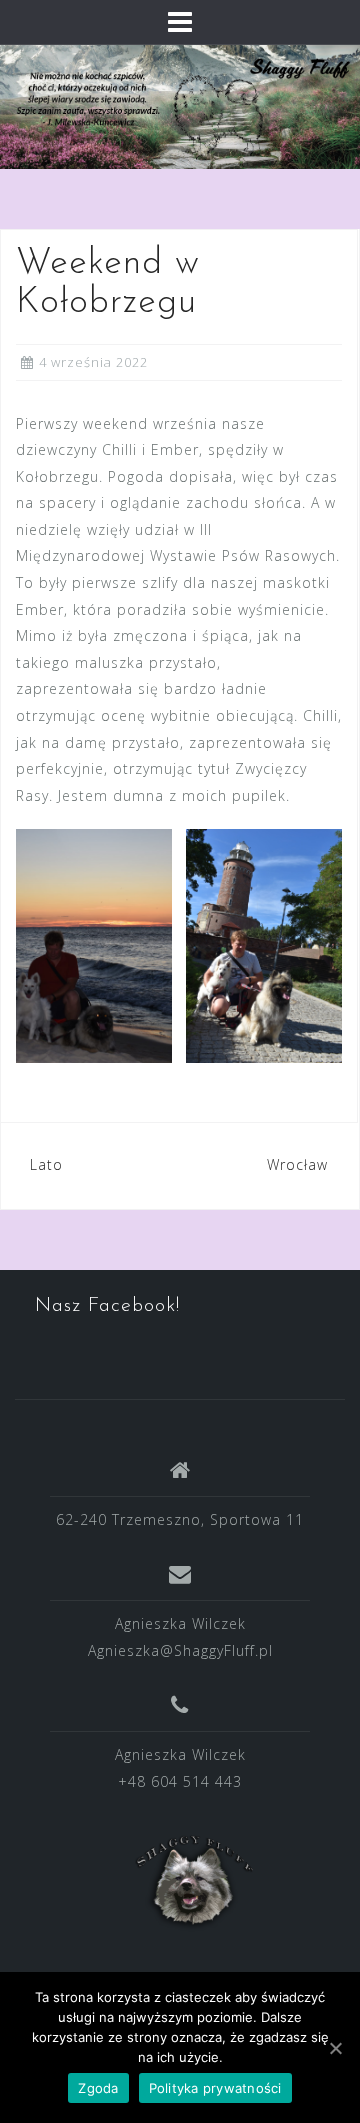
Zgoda (98, 2088)
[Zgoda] (335, 2048)
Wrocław (297, 1164)
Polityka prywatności (215, 2088)
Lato (46, 1164)
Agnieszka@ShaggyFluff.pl (180, 1650)
